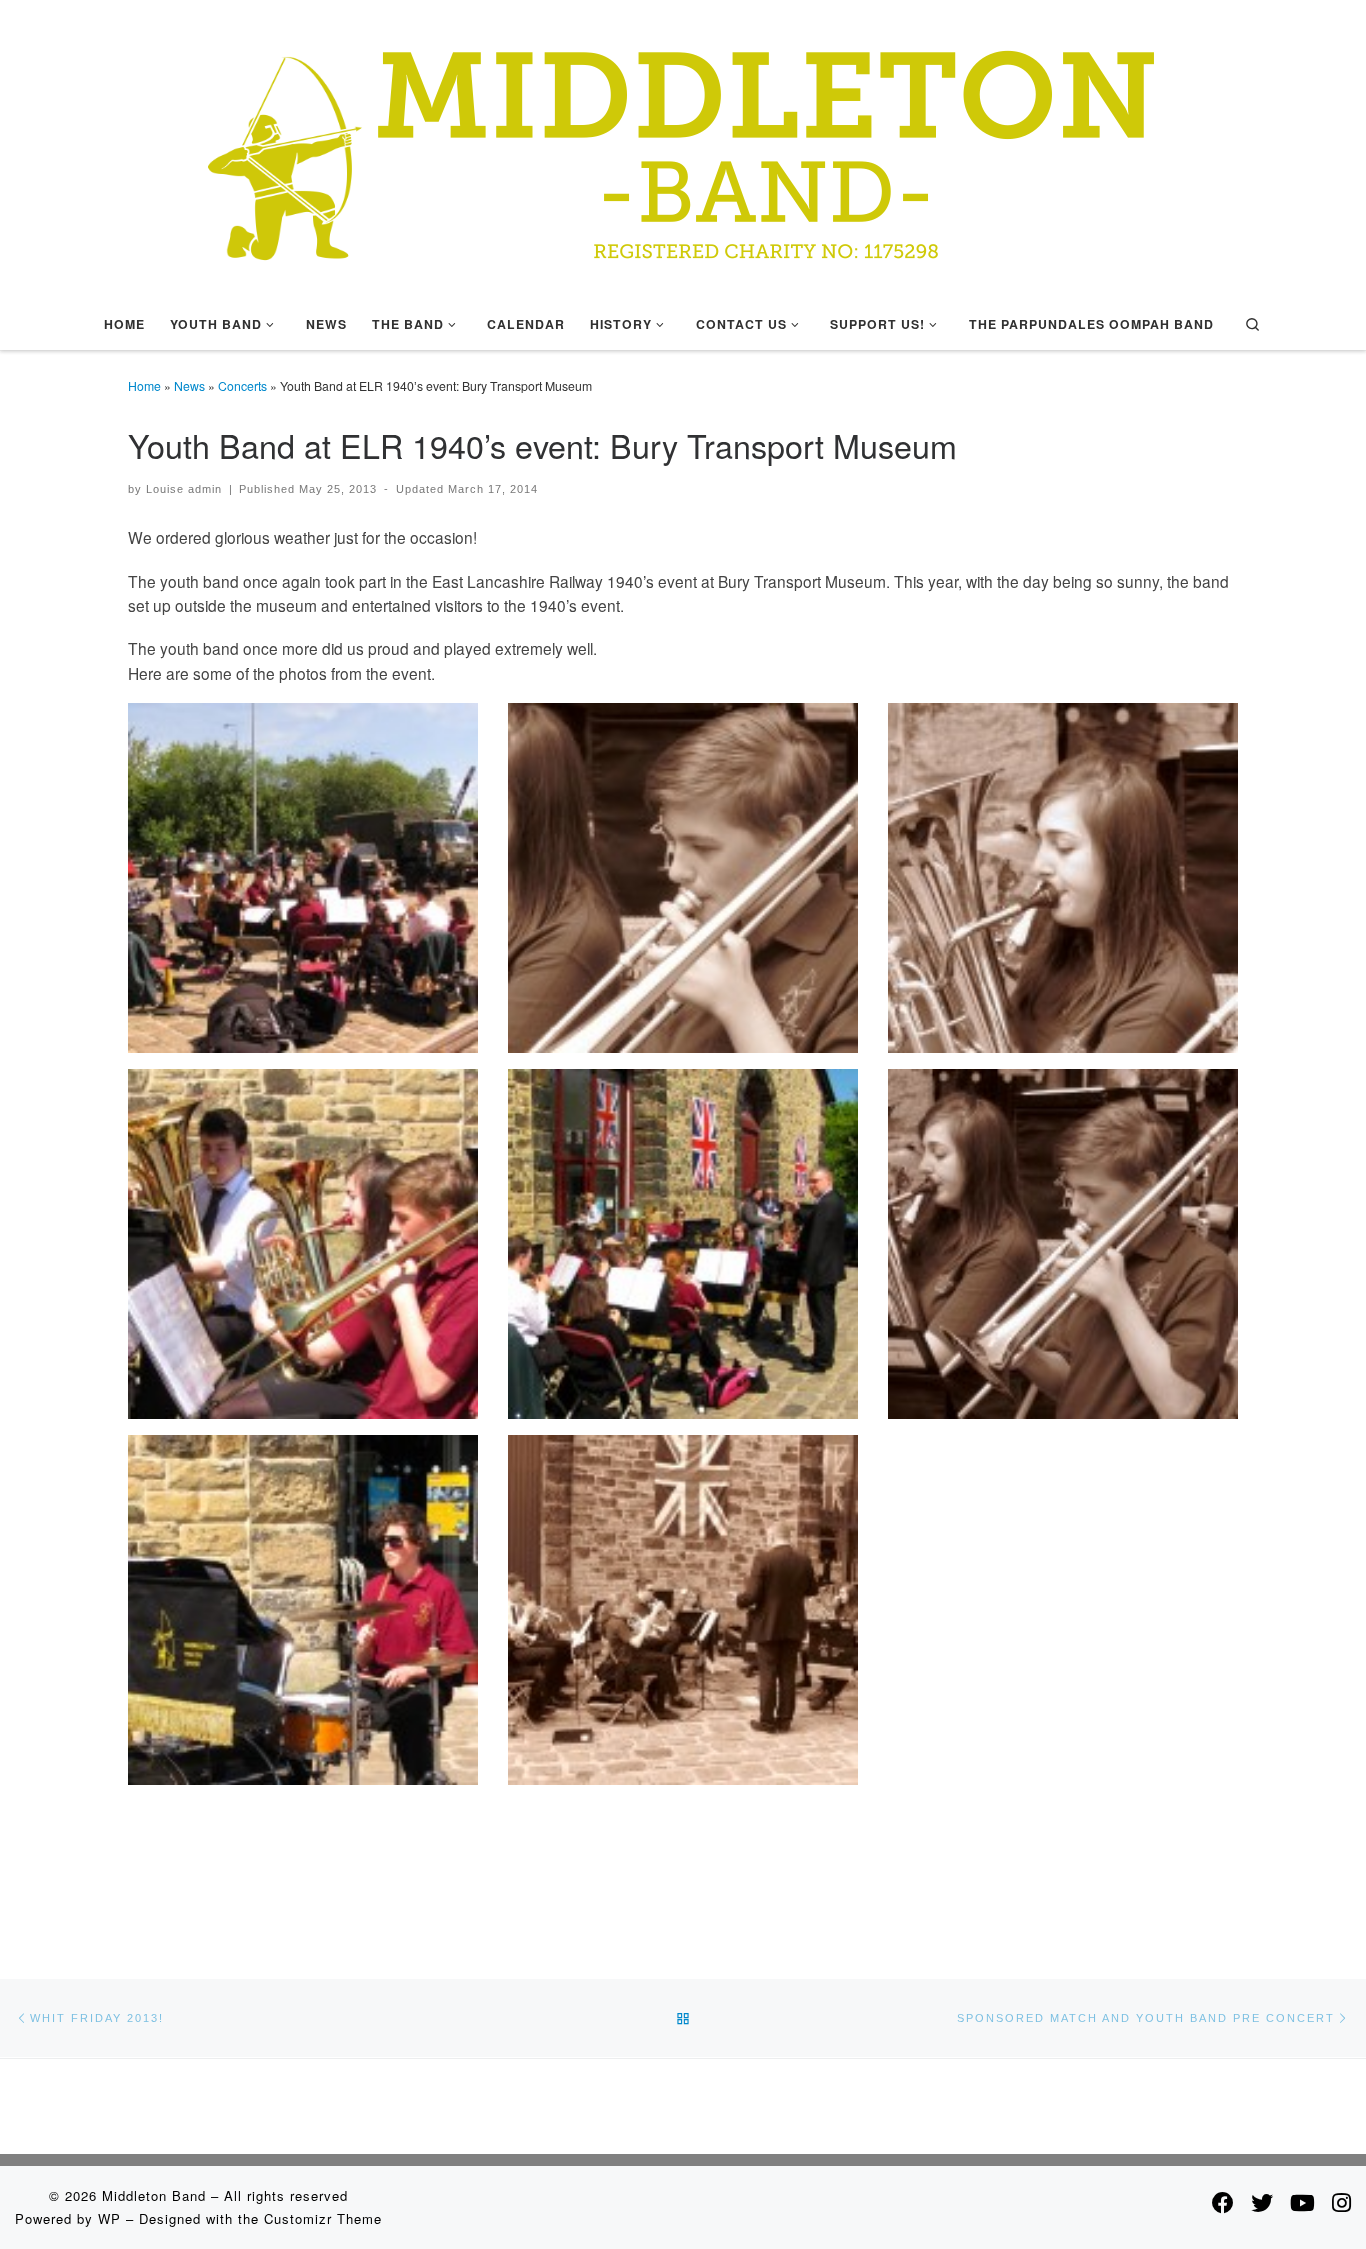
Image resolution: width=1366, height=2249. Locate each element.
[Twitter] (1262, 2202)
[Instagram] (1341, 2202)
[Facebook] (1223, 2202)
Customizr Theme (323, 2218)
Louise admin (184, 489)
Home (144, 385)
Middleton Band (154, 2195)
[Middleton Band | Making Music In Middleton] (683, 144)
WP (109, 2218)
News (189, 385)
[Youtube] (1302, 2202)
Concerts (242, 385)
